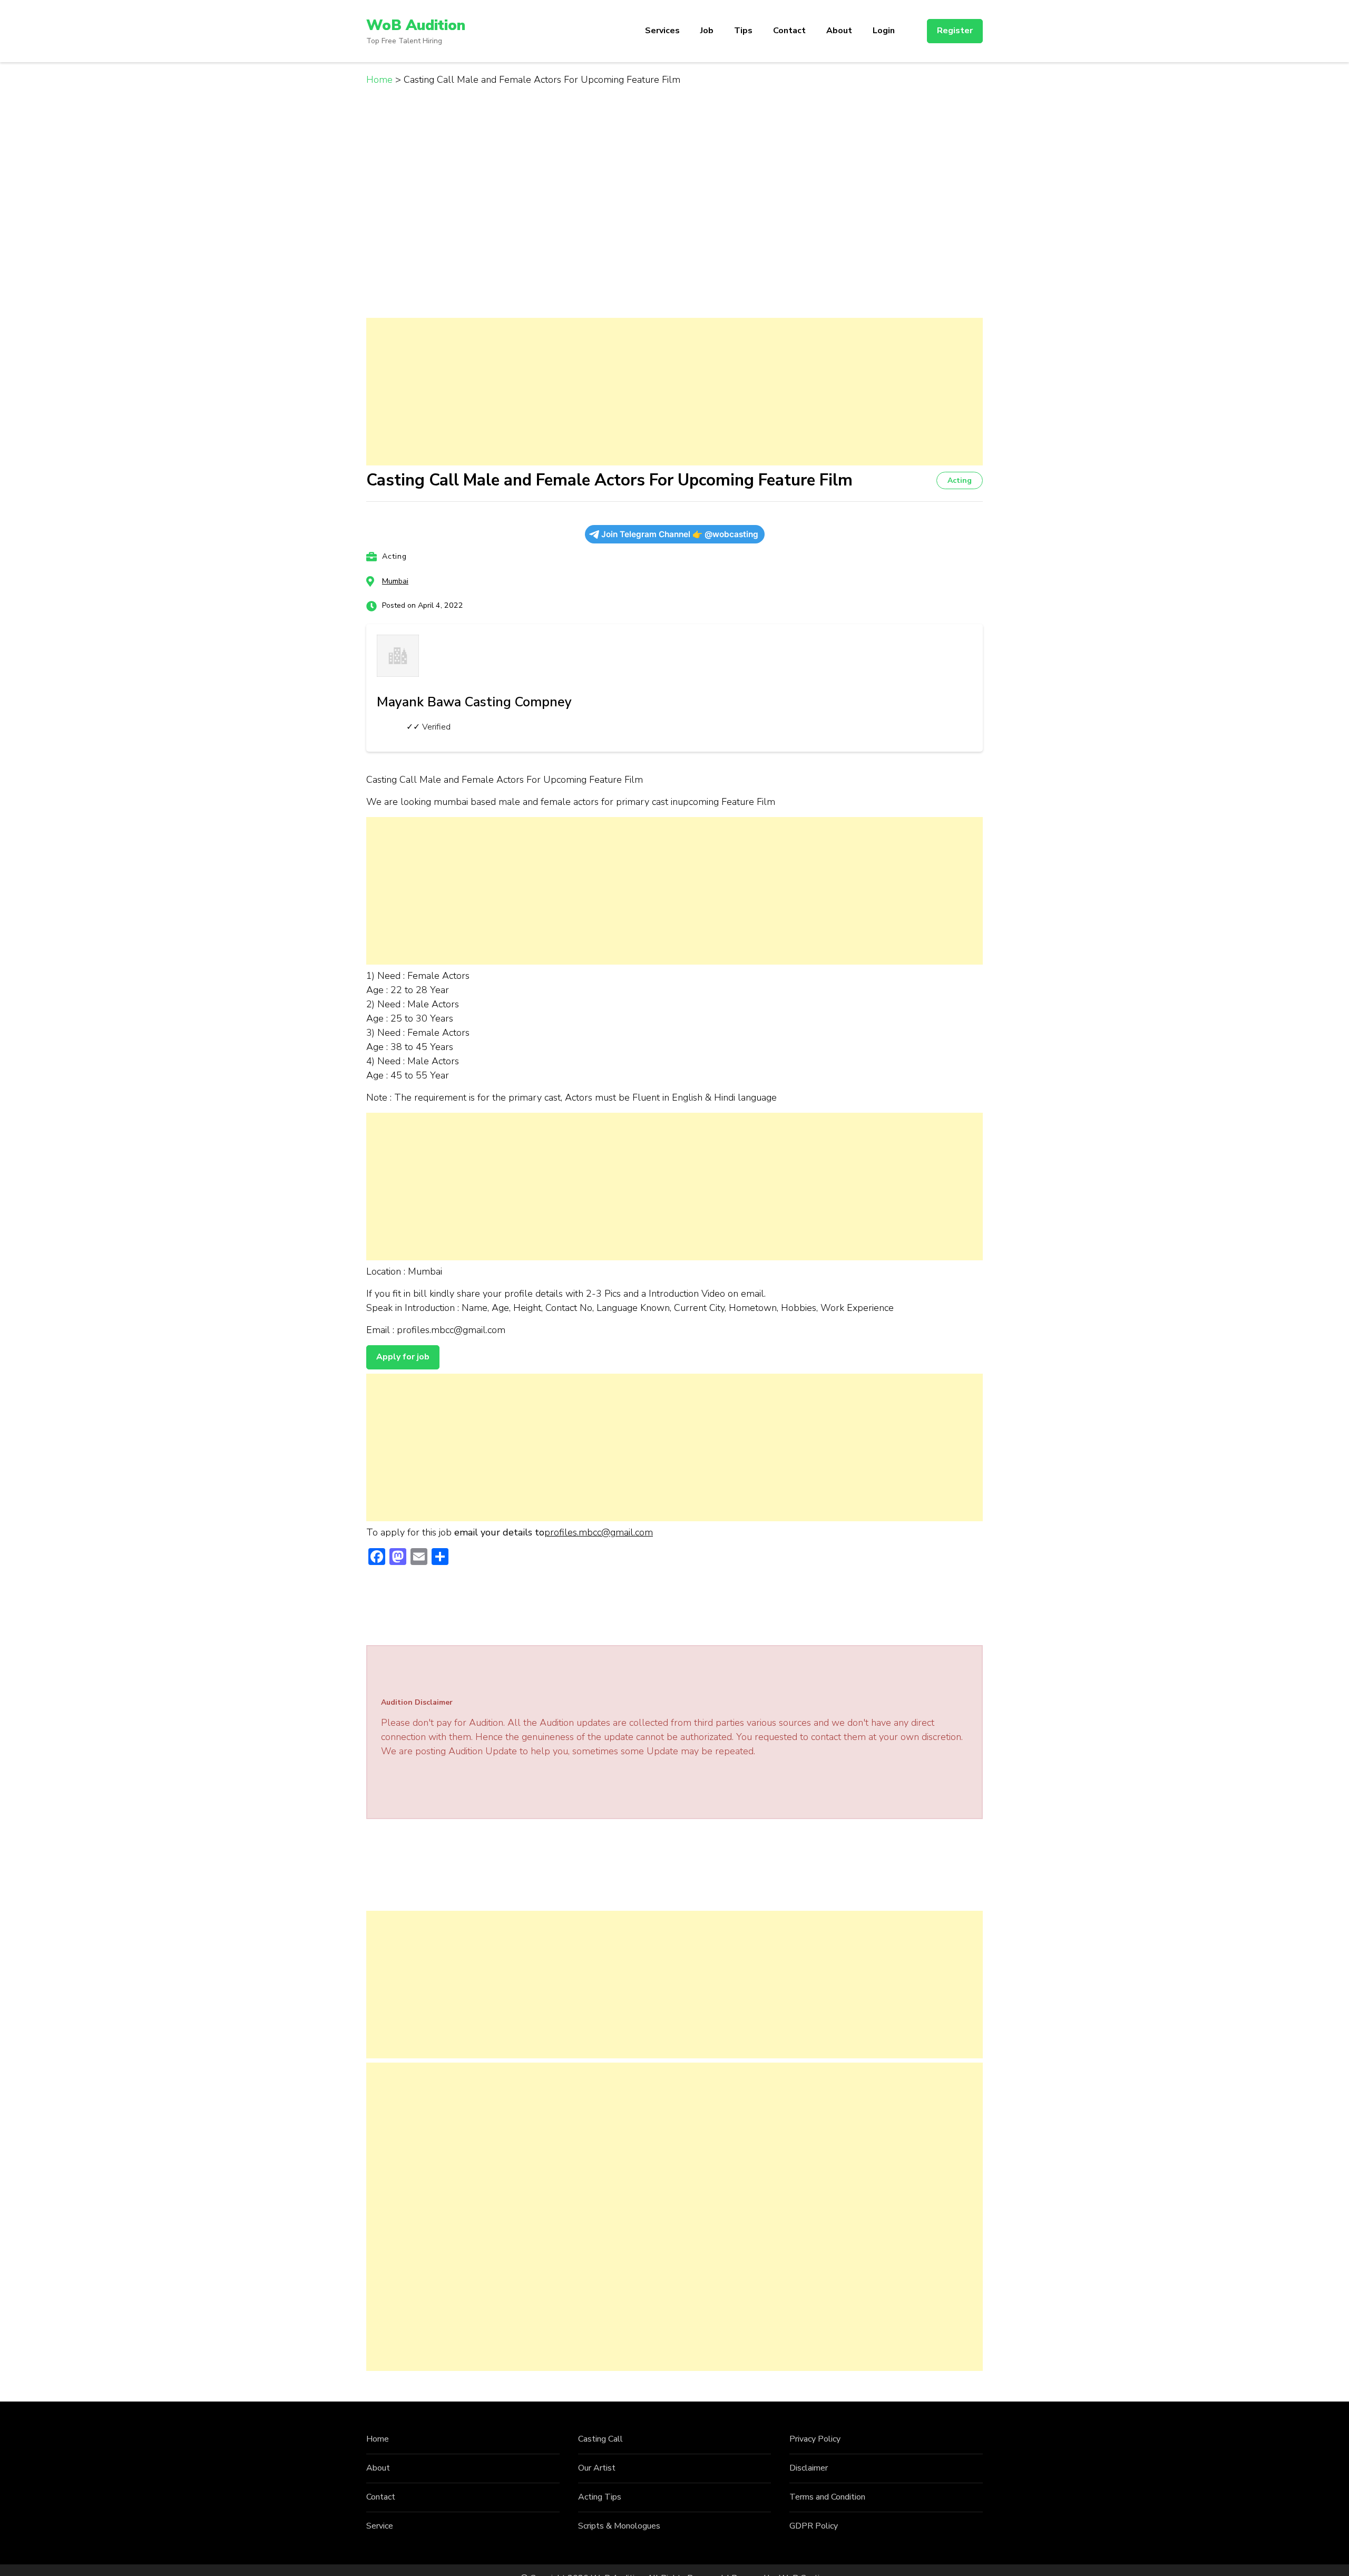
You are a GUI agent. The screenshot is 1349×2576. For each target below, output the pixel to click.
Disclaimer (809, 2468)
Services (662, 31)
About (839, 31)
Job (707, 31)
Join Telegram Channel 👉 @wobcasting (680, 534)
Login (884, 31)
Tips (743, 31)
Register (955, 31)
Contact (789, 31)
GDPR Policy (814, 2526)
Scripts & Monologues (619, 2526)
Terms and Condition (827, 2497)
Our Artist (597, 2468)
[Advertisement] (674, 392)
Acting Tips (600, 2497)
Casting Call (600, 2439)
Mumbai (395, 581)
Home (378, 2439)
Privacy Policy (815, 2439)
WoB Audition (416, 25)
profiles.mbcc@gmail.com (599, 1532)
